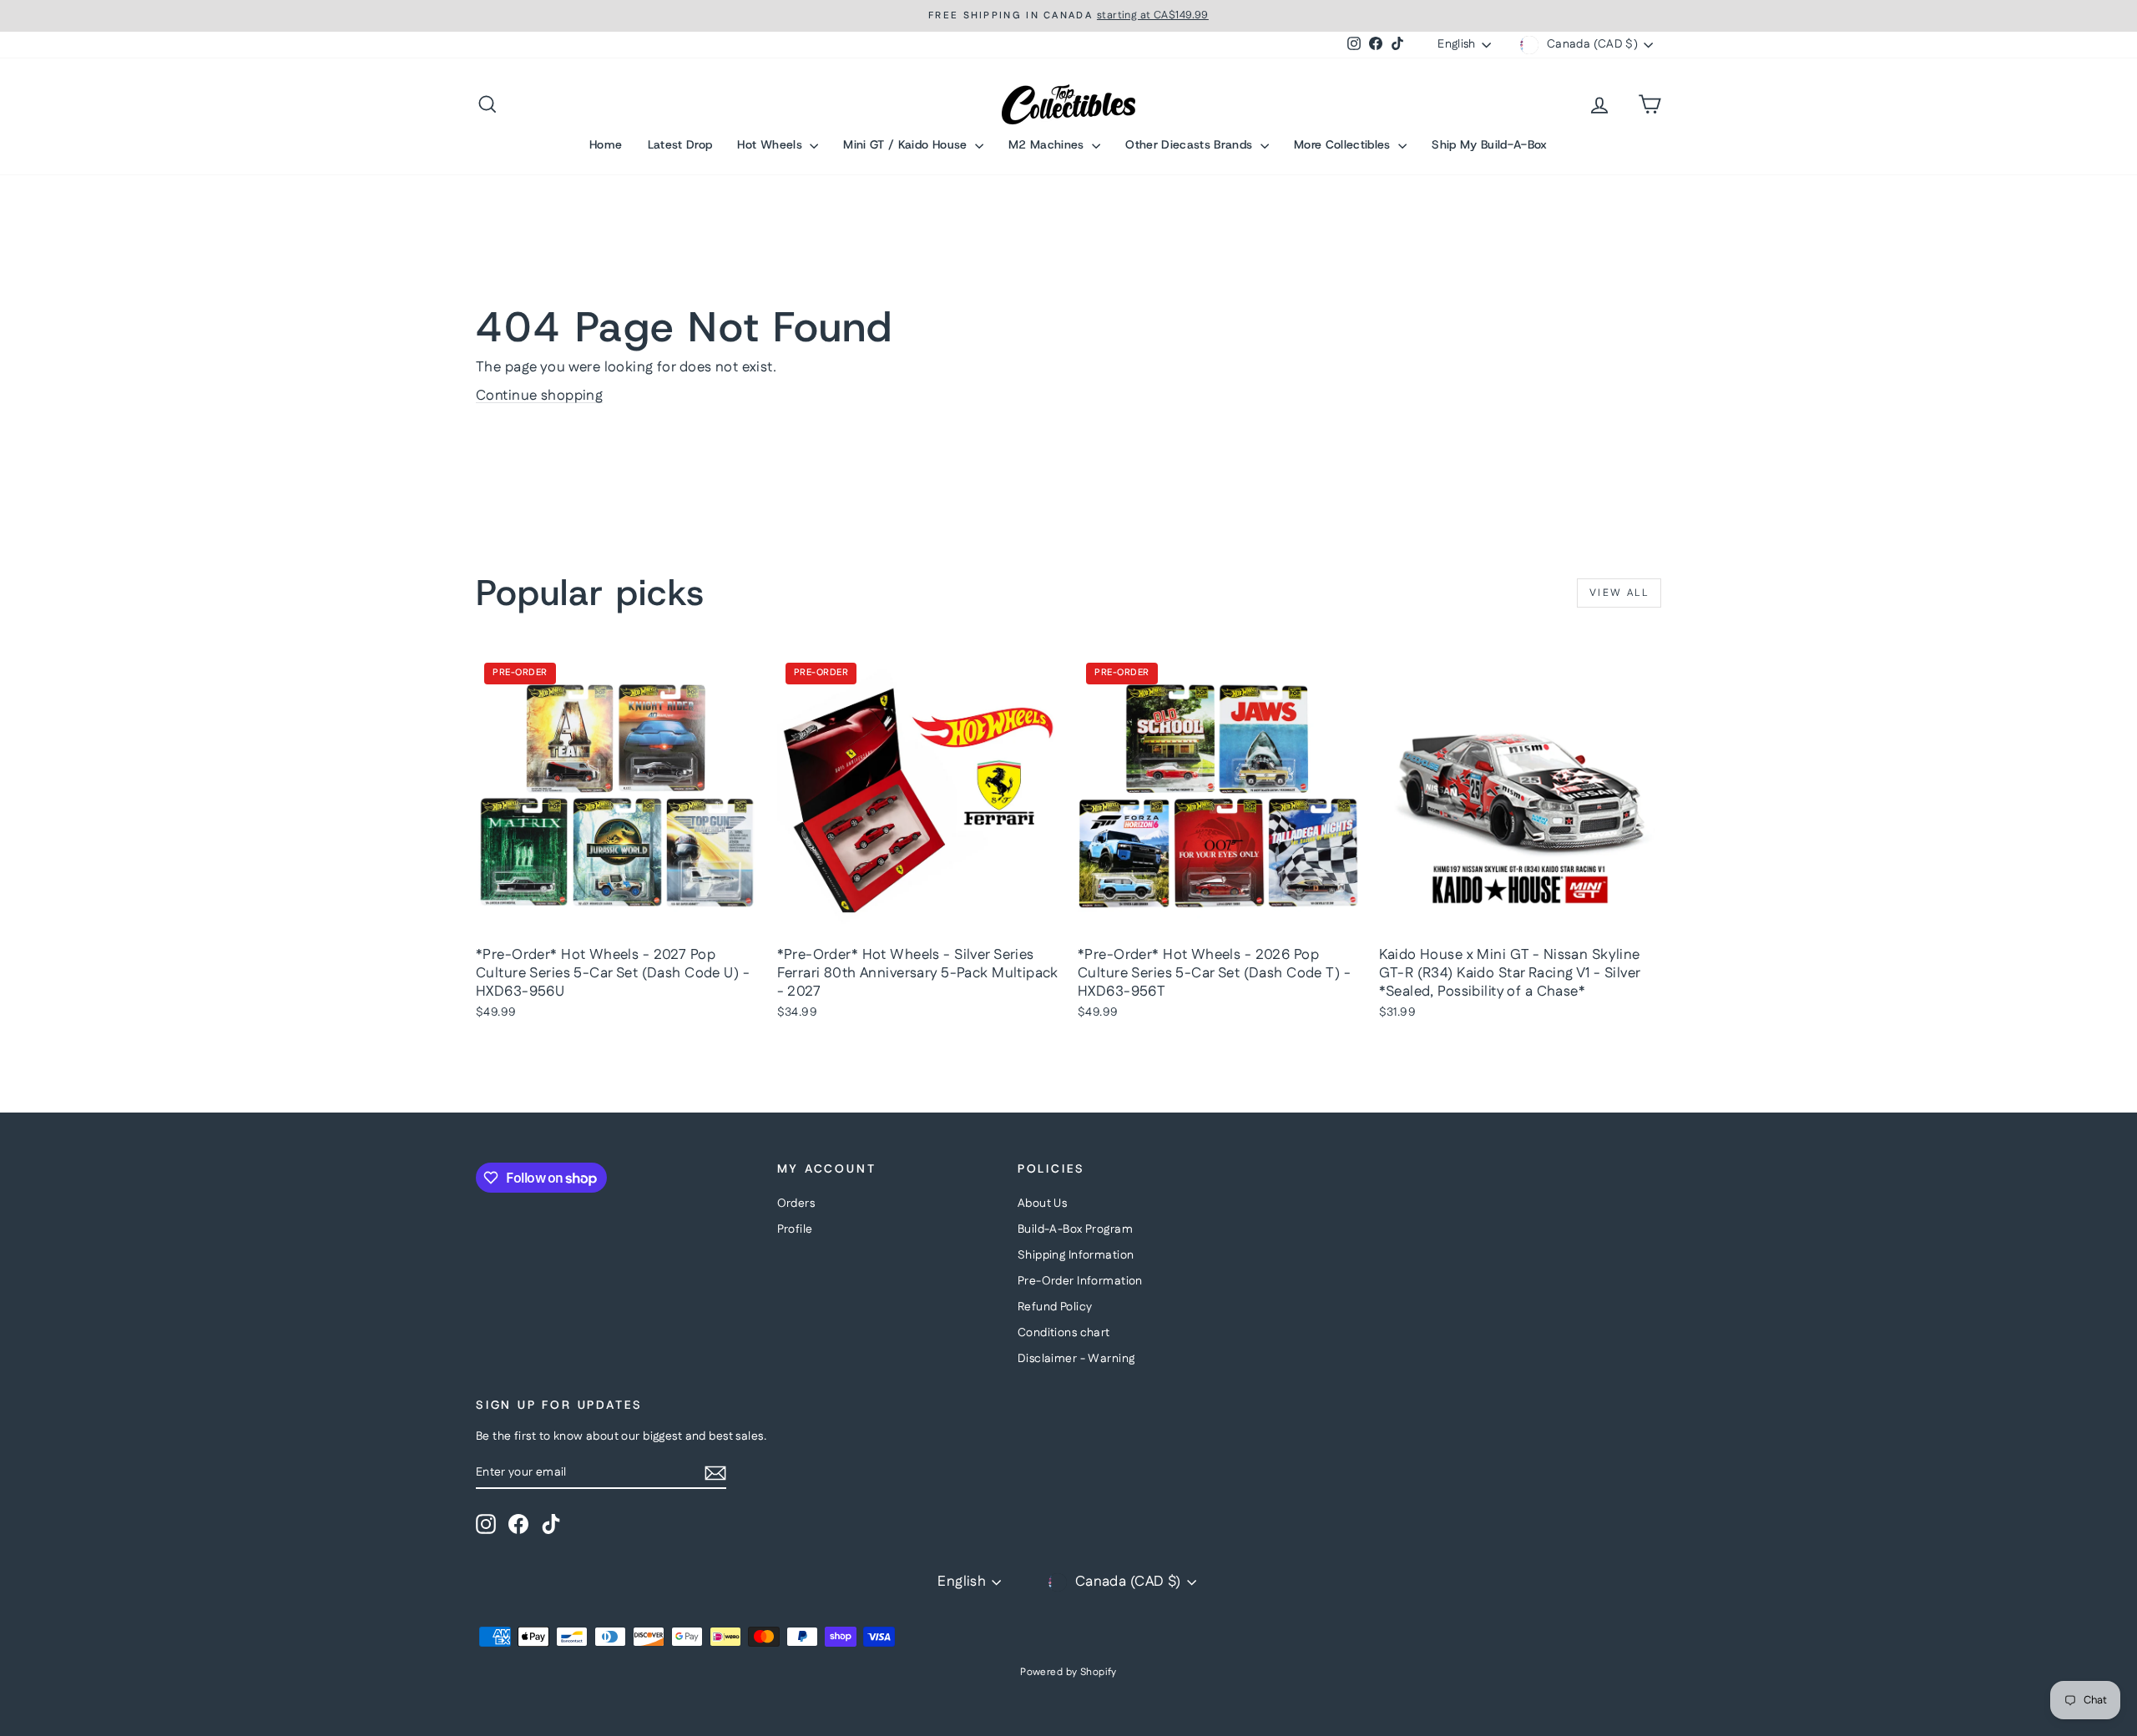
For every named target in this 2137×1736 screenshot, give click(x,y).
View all (1619, 593)
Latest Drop (680, 144)
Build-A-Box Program (1075, 1229)
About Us (1042, 1204)
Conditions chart (1064, 1333)
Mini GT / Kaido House (907, 144)
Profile (795, 1229)
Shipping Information (1076, 1255)
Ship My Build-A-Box (1490, 144)
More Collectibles (1344, 144)
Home (606, 144)
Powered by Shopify (1068, 1672)
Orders (796, 1204)
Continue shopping (539, 396)
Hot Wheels (771, 144)
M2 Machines (1048, 144)
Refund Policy (1055, 1307)
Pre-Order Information (1080, 1281)
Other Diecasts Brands (1191, 144)
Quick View (618, 920)
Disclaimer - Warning (1076, 1359)
